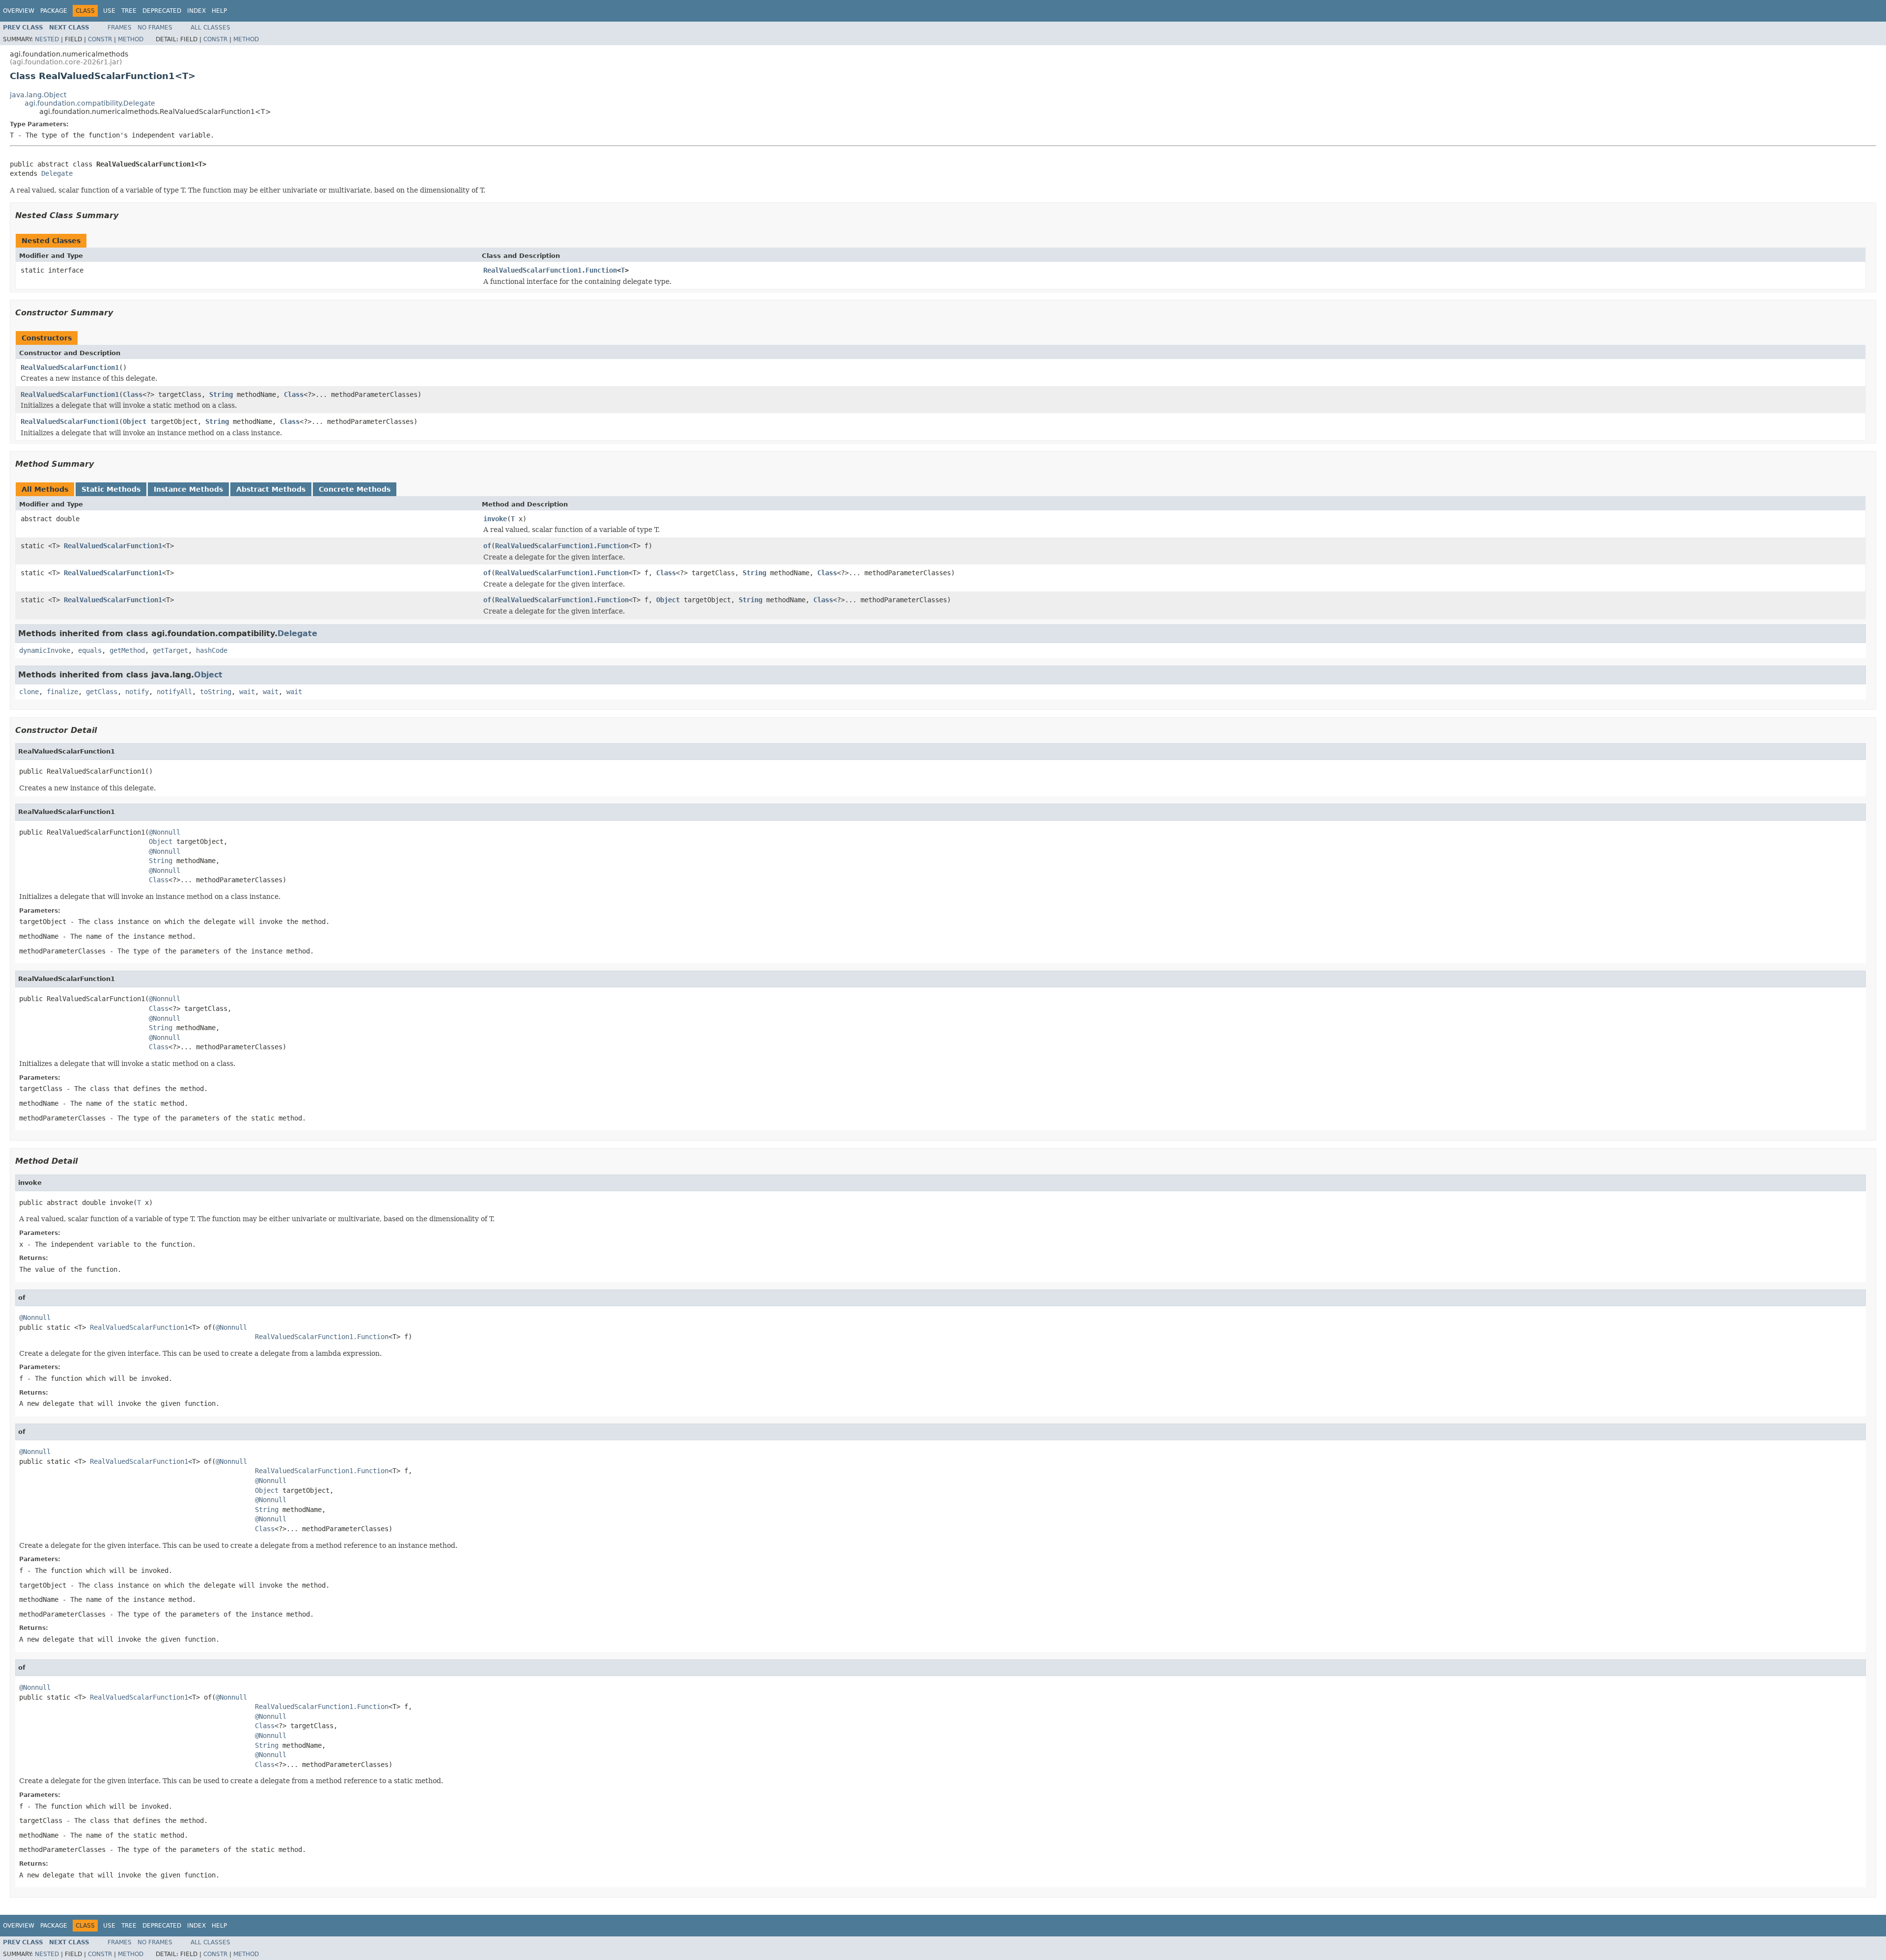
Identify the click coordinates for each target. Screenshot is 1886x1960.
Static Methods (111, 489)
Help (219, 11)
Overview (19, 11)
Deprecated (162, 11)
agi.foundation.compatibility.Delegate (90, 103)
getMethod (127, 650)
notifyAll (174, 692)
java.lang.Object (38, 95)
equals (90, 650)
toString (216, 692)
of (487, 546)
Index (196, 11)
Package (54, 11)
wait (247, 692)
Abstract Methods (271, 489)
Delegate (57, 173)
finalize (62, 692)
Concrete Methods (355, 489)
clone (29, 692)
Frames (120, 28)
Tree (129, 11)
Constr (100, 39)
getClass (102, 692)
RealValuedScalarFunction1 (70, 367)
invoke (495, 519)
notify (137, 692)
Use (109, 11)
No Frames (155, 28)
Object (135, 421)
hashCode (212, 650)
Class (133, 394)
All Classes (210, 28)
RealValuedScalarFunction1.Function (550, 270)
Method (131, 39)
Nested (47, 39)
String (221, 394)
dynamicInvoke (45, 650)
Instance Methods (188, 489)
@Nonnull (165, 832)
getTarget (170, 650)
